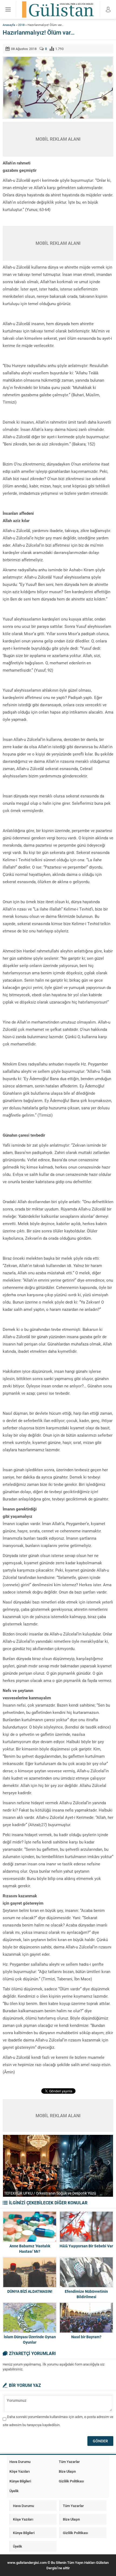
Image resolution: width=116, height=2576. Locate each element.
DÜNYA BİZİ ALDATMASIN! (30, 2291)
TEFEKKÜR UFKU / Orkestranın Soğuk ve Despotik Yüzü (50, 2193)
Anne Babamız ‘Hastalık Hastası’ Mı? (30, 2249)
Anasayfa (9, 25)
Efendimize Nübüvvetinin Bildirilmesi (86, 2294)
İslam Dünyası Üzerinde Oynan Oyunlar (30, 2339)
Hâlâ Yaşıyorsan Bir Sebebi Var (86, 2246)
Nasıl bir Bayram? (86, 2337)
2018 (21, 25)
